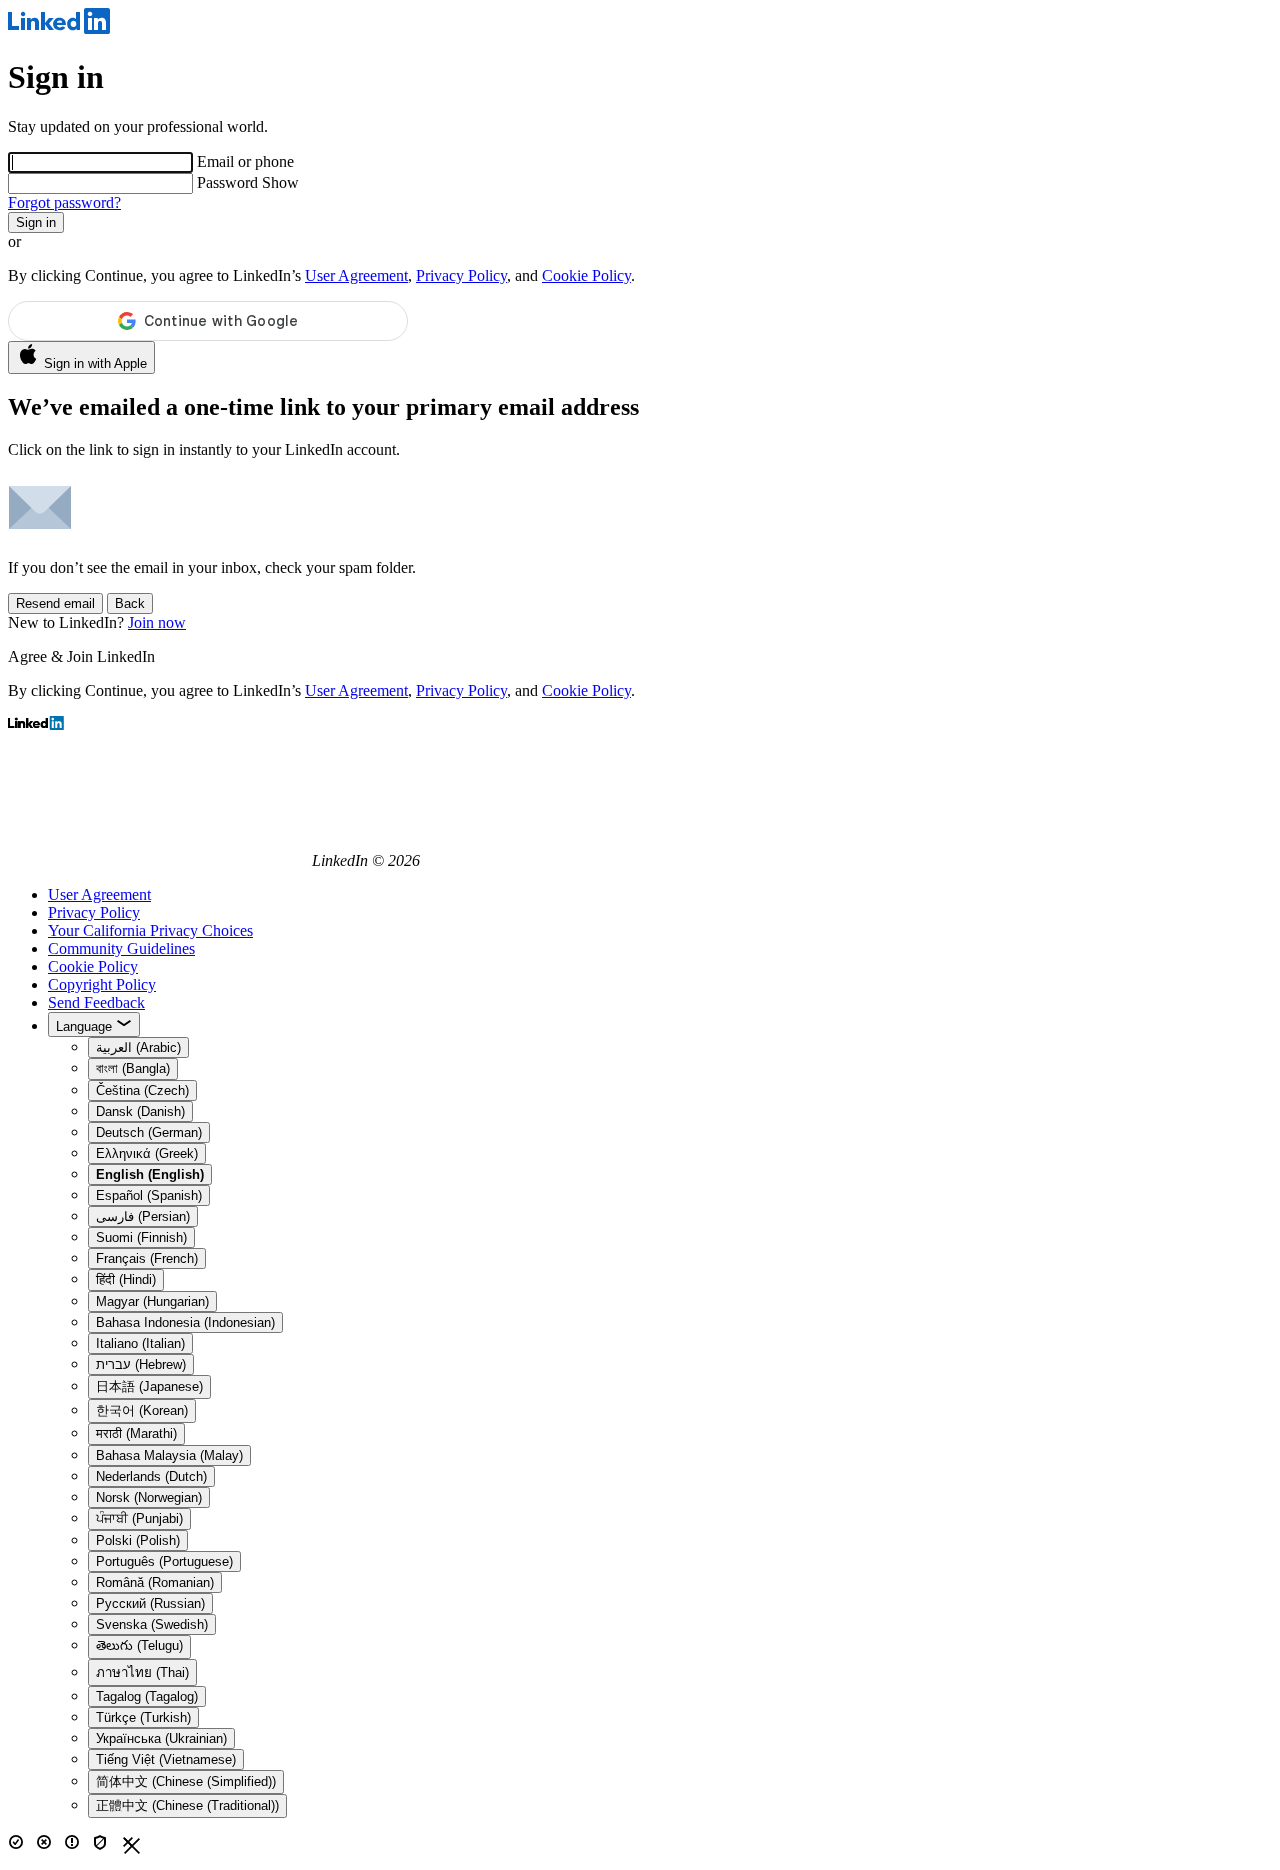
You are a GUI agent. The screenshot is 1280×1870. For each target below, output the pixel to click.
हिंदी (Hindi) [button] (126, 1279)
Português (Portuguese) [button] (164, 1561)
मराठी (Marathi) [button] (136, 1433)
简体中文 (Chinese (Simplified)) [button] (186, 1781)
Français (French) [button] (147, 1258)
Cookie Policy (586, 275)
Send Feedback (96, 1002)
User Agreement (356, 275)
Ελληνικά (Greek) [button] (147, 1153)
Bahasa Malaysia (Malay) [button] (169, 1455)
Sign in (36, 222)
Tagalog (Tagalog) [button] (147, 1696)
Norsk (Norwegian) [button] (149, 1497)
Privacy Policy (461, 275)
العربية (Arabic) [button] (138, 1047)
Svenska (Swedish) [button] (152, 1624)
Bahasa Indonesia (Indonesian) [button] (185, 1322)
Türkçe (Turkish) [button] (143, 1717)
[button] (150, 1174)
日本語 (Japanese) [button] (149, 1386)
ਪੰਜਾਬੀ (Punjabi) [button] (139, 1518)
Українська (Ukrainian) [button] (161, 1738)
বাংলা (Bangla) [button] (133, 1068)
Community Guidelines (121, 948)
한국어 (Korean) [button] (142, 1410)
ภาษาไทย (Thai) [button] (142, 1672)
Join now (157, 622)
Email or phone (245, 161)
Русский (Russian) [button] (150, 1603)
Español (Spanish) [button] (149, 1195)
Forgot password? (64, 202)
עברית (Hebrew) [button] (141, 1364)
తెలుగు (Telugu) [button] (139, 1645)
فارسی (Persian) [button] (143, 1216)
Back (130, 603)
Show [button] (280, 182)
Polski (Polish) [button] (138, 1540)
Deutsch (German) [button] (149, 1132)
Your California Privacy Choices (150, 930)
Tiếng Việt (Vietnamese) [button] (166, 1759)
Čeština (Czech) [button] (142, 1090)
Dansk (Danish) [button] (140, 1111)
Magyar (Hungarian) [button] (152, 1301)
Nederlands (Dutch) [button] (151, 1476)
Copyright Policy (102, 984)
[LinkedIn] (59, 28)
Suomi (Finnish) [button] (141, 1237)
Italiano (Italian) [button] (140, 1343)
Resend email (55, 603)
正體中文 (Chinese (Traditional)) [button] (187, 1805)
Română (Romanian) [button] (155, 1582)
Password (229, 182)
